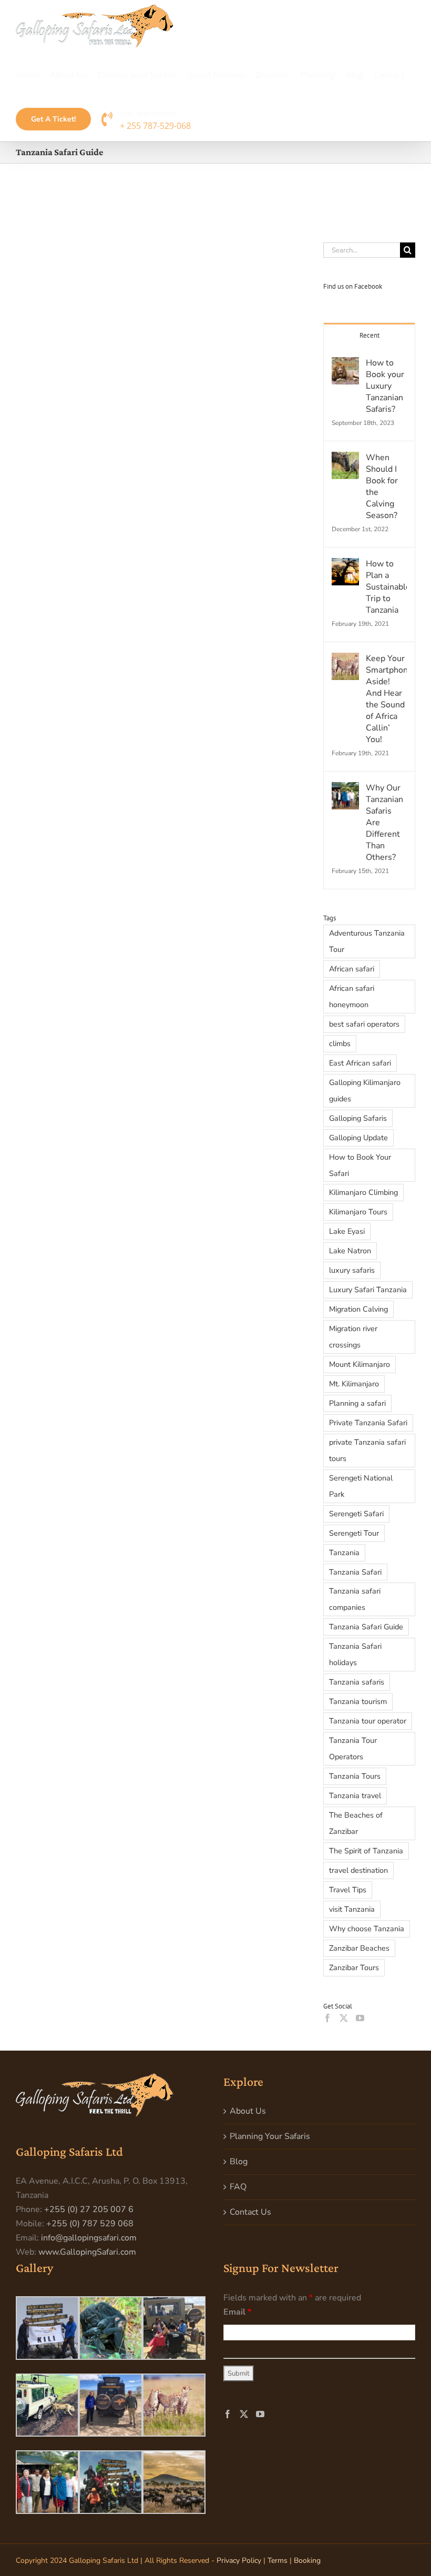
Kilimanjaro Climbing (363, 1192)
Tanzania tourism (358, 1701)
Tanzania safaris (357, 1682)
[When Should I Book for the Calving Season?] (345, 459)
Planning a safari (357, 1403)
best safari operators (364, 1024)
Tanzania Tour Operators (353, 1748)
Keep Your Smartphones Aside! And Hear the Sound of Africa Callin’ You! (386, 699)
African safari (352, 969)
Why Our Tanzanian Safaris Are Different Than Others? (384, 823)
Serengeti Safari (356, 1514)
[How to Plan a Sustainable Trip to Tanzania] (345, 565)
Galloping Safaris (358, 1118)
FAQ (238, 2187)
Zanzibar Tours (354, 1968)
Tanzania (344, 1553)
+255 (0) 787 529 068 (90, 2224)
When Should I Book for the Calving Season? (382, 486)
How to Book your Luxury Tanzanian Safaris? (385, 386)
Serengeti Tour (354, 1533)
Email (237, 2312)
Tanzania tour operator (368, 1721)
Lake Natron (350, 1251)
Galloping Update (358, 1138)
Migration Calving (358, 1309)
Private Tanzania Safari (368, 1423)
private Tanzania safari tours (367, 1450)
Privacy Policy (239, 2560)
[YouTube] (360, 2018)
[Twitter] (344, 2018)
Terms (278, 2560)
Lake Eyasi (347, 1231)
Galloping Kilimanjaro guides (365, 1091)
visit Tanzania (352, 1909)
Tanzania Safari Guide (366, 1627)
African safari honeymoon (352, 996)
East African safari (360, 1063)
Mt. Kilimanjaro (354, 1384)
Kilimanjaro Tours (358, 1212)
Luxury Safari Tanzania (368, 1290)
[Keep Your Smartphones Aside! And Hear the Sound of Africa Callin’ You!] (345, 660)
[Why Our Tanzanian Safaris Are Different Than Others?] (345, 789)
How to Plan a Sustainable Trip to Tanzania (386, 587)
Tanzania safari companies (355, 1599)
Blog (239, 2162)
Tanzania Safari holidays (355, 1654)
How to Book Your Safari (360, 1165)
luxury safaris (352, 1270)
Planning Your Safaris (270, 2136)
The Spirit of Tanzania (366, 1851)
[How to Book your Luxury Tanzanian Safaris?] (345, 364)
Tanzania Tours (355, 1776)
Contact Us (250, 2212)
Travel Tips (348, 1890)
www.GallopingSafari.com (87, 2252)
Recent (370, 335)
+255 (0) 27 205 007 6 (89, 2209)
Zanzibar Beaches (359, 1948)
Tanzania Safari (355, 1572)
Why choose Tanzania (367, 1929)
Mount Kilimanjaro (360, 1364)
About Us (248, 2111)
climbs (340, 1043)
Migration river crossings (353, 1337)
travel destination (358, 1870)
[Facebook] (327, 2018)
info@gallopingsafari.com (89, 2238)
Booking (307, 2560)
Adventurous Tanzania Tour (367, 941)
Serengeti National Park (361, 1486)
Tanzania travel (355, 1796)
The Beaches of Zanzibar (356, 1823)
